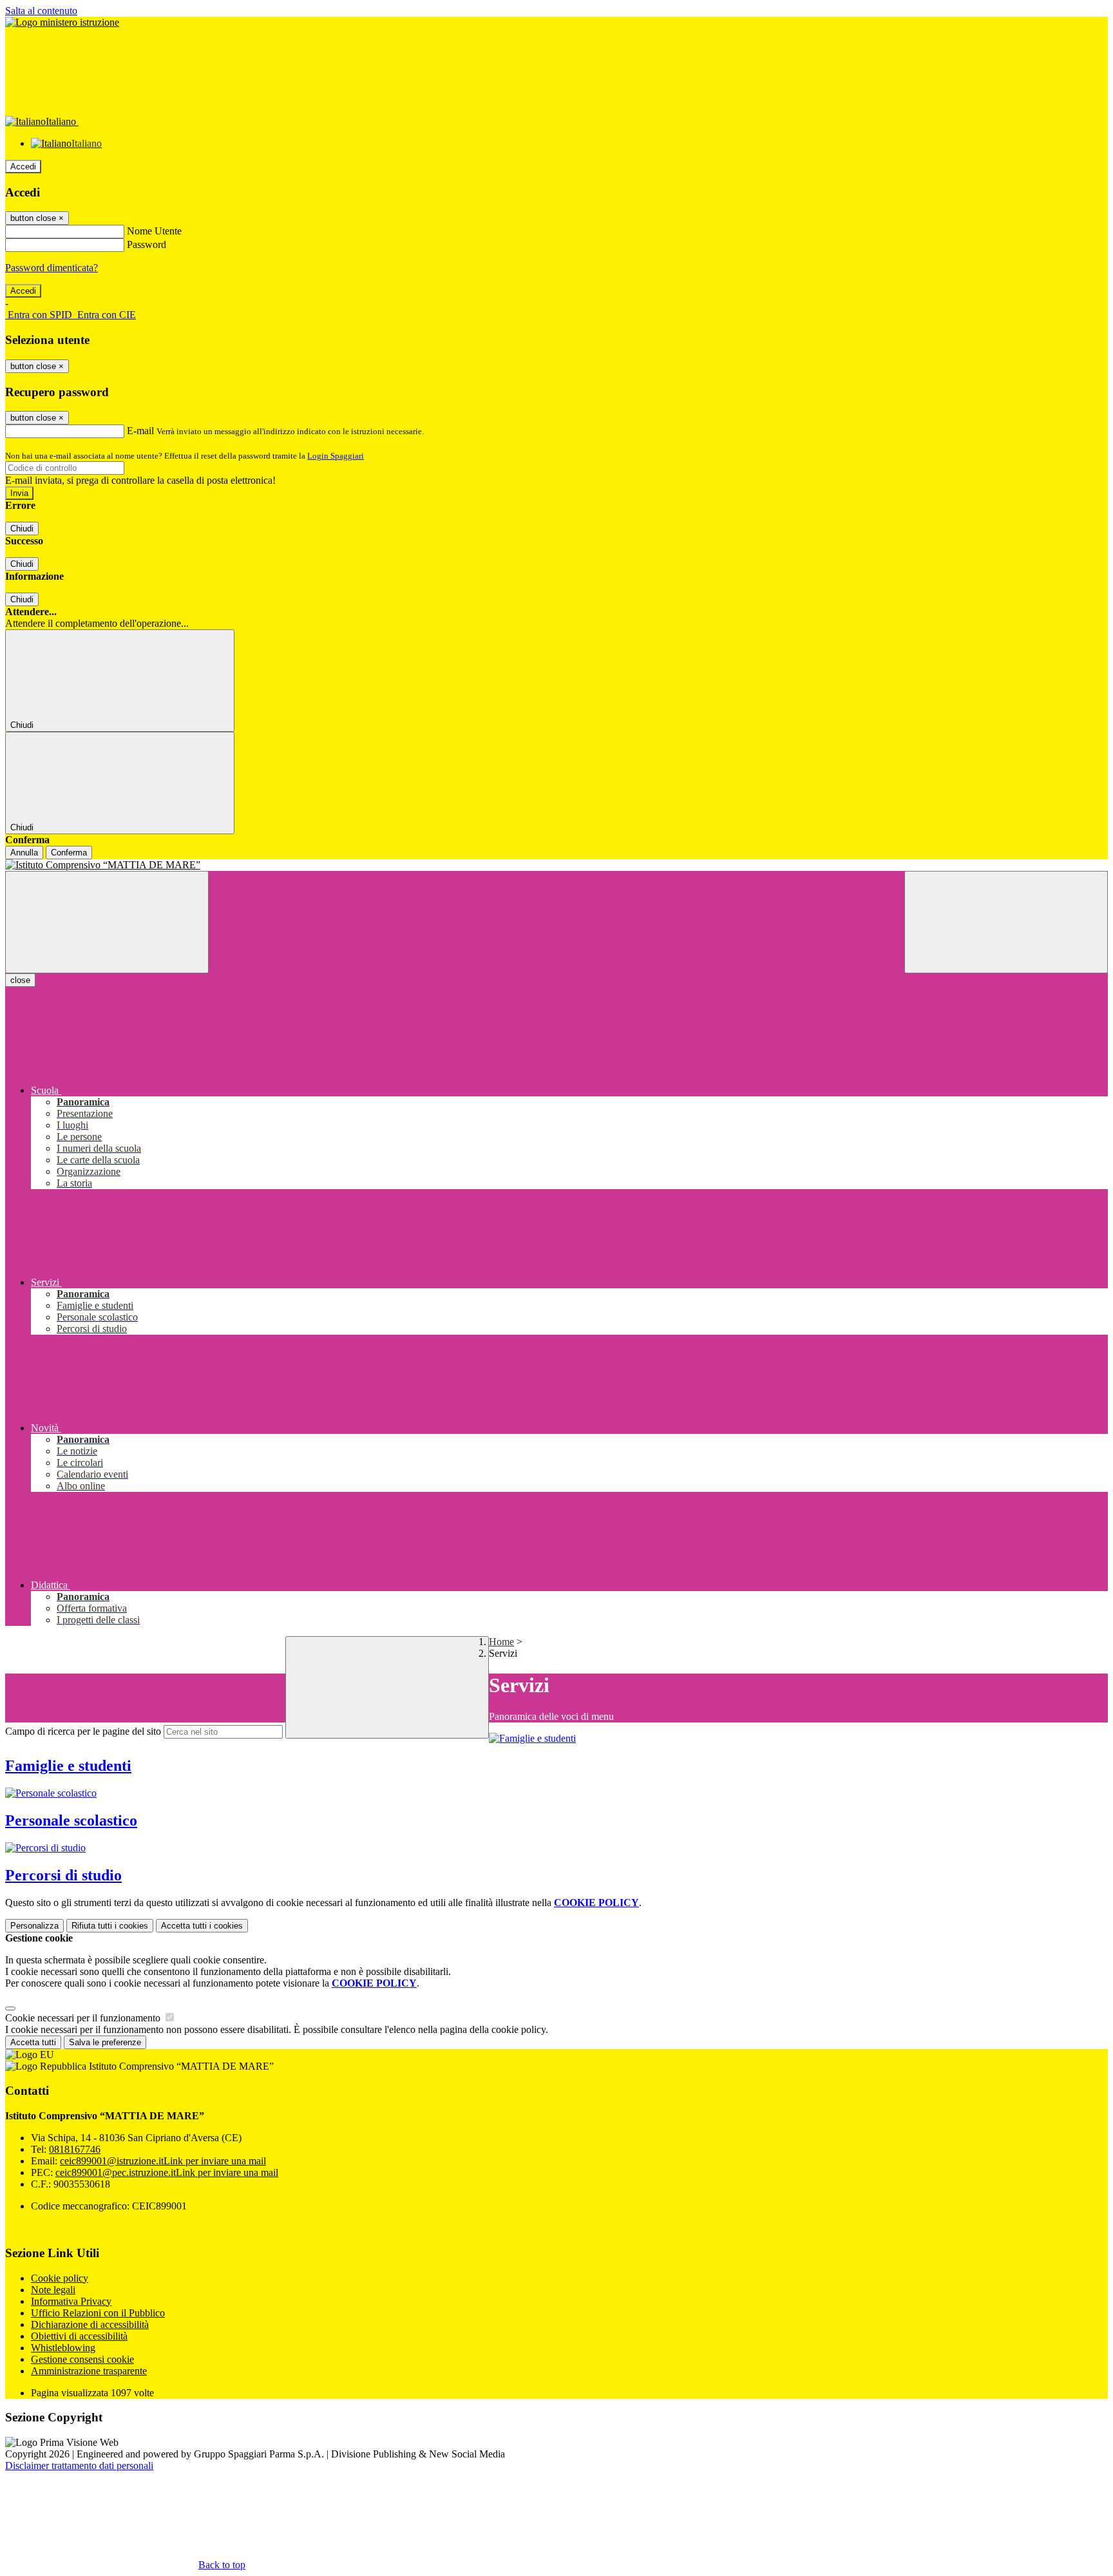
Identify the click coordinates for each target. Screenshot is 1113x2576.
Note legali (53, 2290)
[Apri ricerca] (1006, 922)
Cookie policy (60, 2278)
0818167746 (75, 2149)
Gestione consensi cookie (82, 2359)
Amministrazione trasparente (89, 2371)
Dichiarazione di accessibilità (90, 2324)
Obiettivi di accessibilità (79, 2336)
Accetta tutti (202, 1926)
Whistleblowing (63, 2348)
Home (501, 1642)
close (20, 980)
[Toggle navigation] (107, 922)
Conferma (69, 853)
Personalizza (34, 1926)
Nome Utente (154, 231)
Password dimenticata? (52, 268)
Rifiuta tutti (110, 1926)
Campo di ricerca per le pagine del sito (83, 1731)
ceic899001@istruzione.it (163, 2161)
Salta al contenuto (41, 11)
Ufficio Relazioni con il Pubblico (98, 2313)
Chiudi (22, 529)
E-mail (140, 431)
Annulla (24, 853)
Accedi (23, 167)
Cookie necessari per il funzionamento (84, 2018)
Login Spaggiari (336, 456)
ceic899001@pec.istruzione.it (167, 2172)
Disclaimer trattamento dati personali (79, 2466)
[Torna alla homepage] (556, 865)
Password (147, 244)
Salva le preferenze (105, 2042)
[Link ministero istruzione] (62, 22)
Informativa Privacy (71, 2301)
